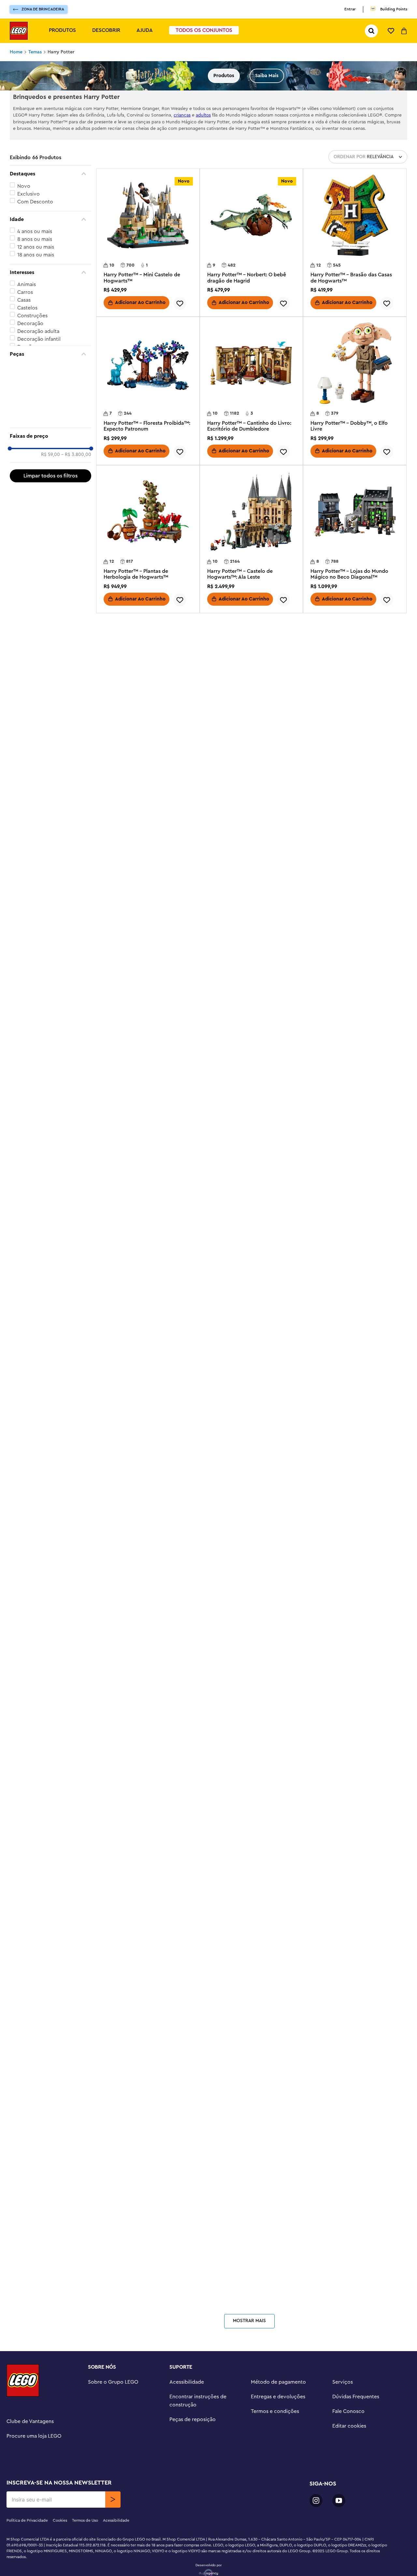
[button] (50, 174)
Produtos (62, 30)
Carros (25, 292)
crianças (182, 115)
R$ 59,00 (50, 449)
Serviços (343, 2562)
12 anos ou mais (36, 247)
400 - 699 (29, 382)
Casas (24, 300)
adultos (203, 115)
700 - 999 (29, 390)
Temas (35, 52)
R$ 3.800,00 (76, 449)
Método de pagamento (278, 2562)
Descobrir (106, 30)
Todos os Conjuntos (204, 30)
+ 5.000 (26, 413)
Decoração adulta (38, 331)
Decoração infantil (39, 339)
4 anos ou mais (35, 231)
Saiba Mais (267, 76)
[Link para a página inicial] (16, 52)
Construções (32, 316)
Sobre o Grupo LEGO (113, 2562)
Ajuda (145, 30)
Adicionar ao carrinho (140, 747)
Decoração (30, 324)
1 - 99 (24, 366)
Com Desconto (35, 202)
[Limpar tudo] (50, 471)
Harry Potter (61, 52)
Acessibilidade (187, 2562)
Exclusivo (29, 194)
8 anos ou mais (35, 239)
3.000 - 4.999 (33, 406)
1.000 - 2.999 (33, 398)
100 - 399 (29, 374)
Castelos (27, 308)
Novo (24, 186)
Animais (27, 284)
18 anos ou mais (36, 255)
